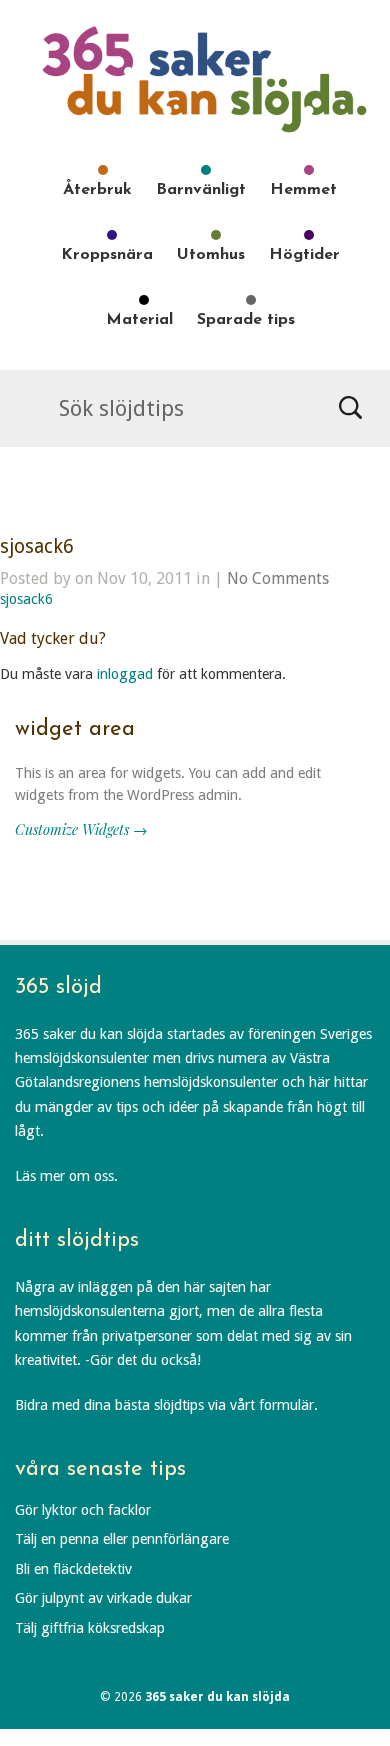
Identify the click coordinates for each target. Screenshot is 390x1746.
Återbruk (97, 190)
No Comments (278, 578)
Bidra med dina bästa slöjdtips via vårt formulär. (166, 1405)
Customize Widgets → (81, 829)
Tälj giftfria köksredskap (90, 1628)
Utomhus (211, 255)
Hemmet (303, 190)
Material (139, 320)
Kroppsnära (107, 255)
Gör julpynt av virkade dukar (103, 1598)
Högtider (304, 255)
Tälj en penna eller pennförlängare (122, 1539)
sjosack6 (37, 546)
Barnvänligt (201, 190)
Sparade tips (246, 320)
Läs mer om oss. (66, 1176)
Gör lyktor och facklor (83, 1510)
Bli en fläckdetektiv (73, 1569)
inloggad (125, 674)
